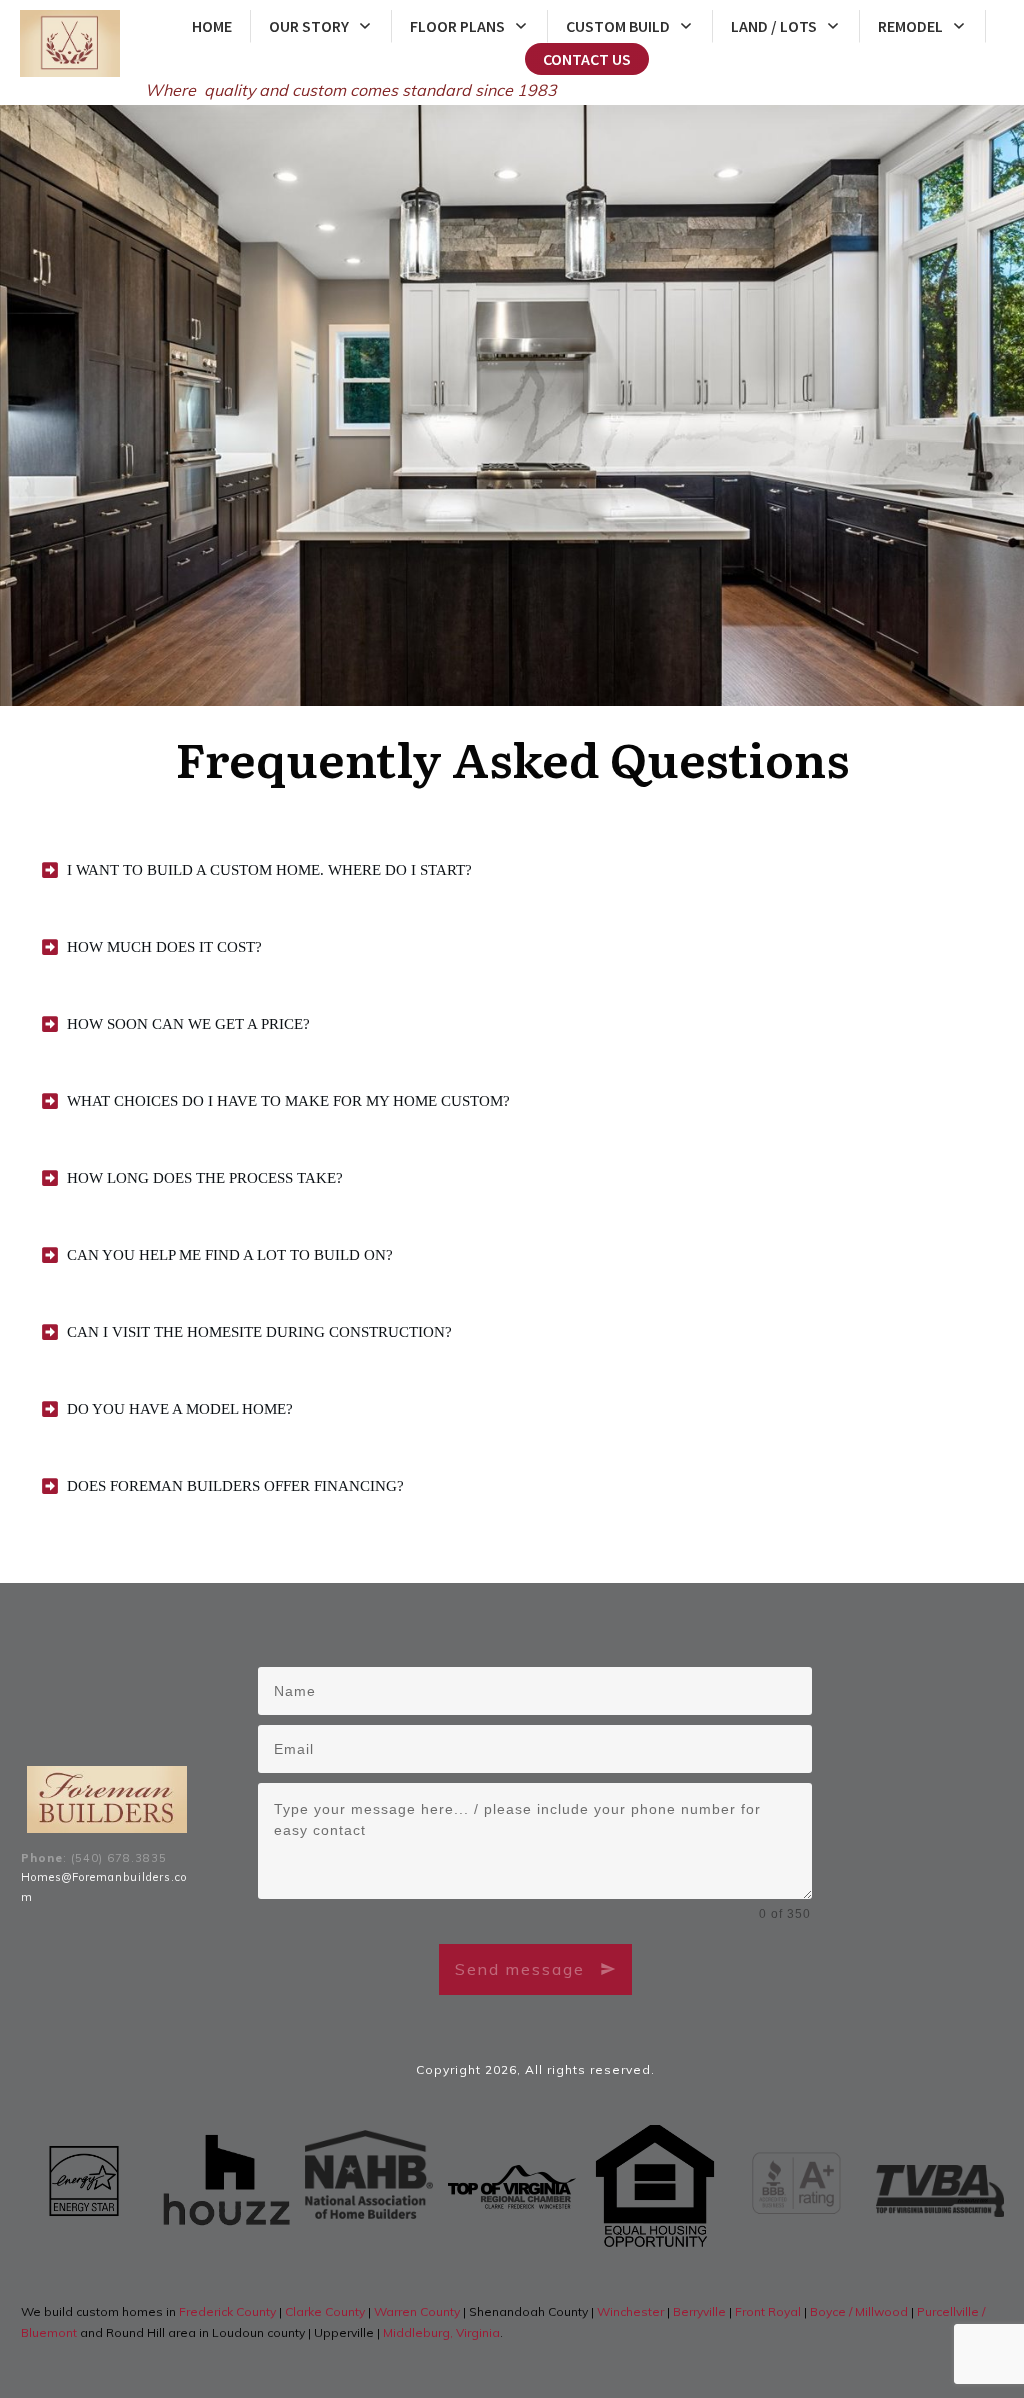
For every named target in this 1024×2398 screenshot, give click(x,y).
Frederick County (229, 2311)
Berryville (701, 2311)
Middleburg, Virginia (441, 2332)
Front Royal (768, 2311)
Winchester (632, 2311)
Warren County (418, 2311)
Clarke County (326, 2311)
